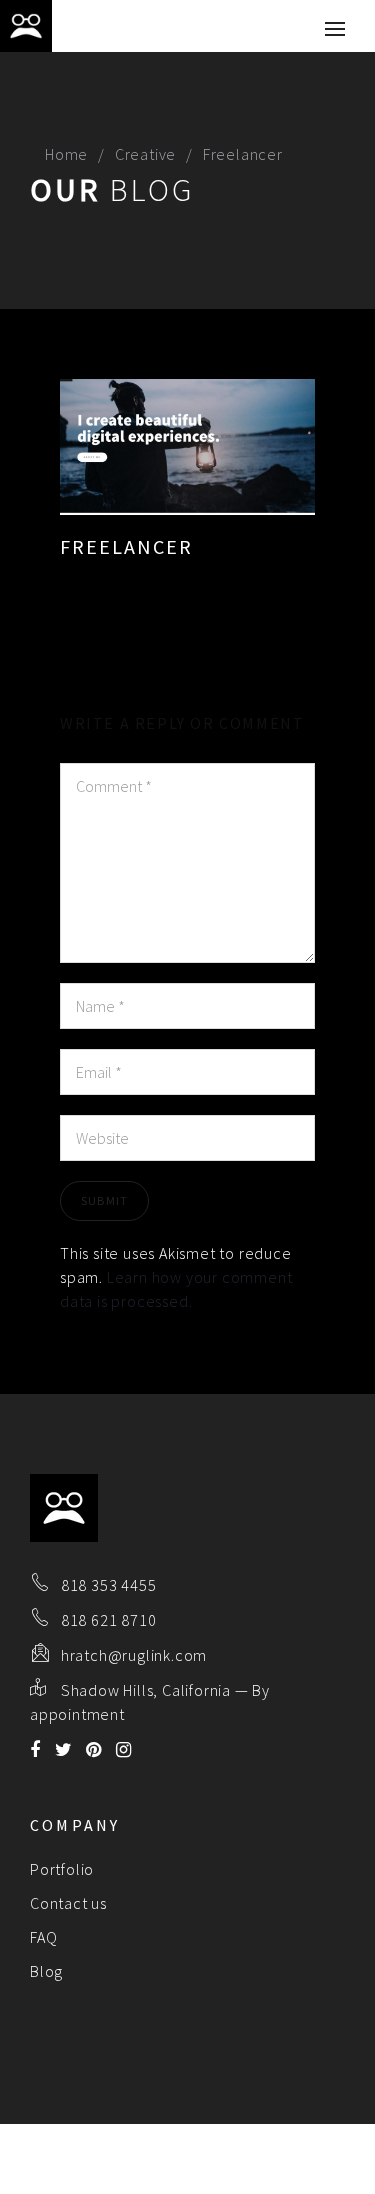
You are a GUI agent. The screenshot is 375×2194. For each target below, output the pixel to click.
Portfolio (62, 1869)
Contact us (68, 1903)
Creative (145, 154)
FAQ (43, 1937)
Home (66, 154)
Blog (46, 1971)
